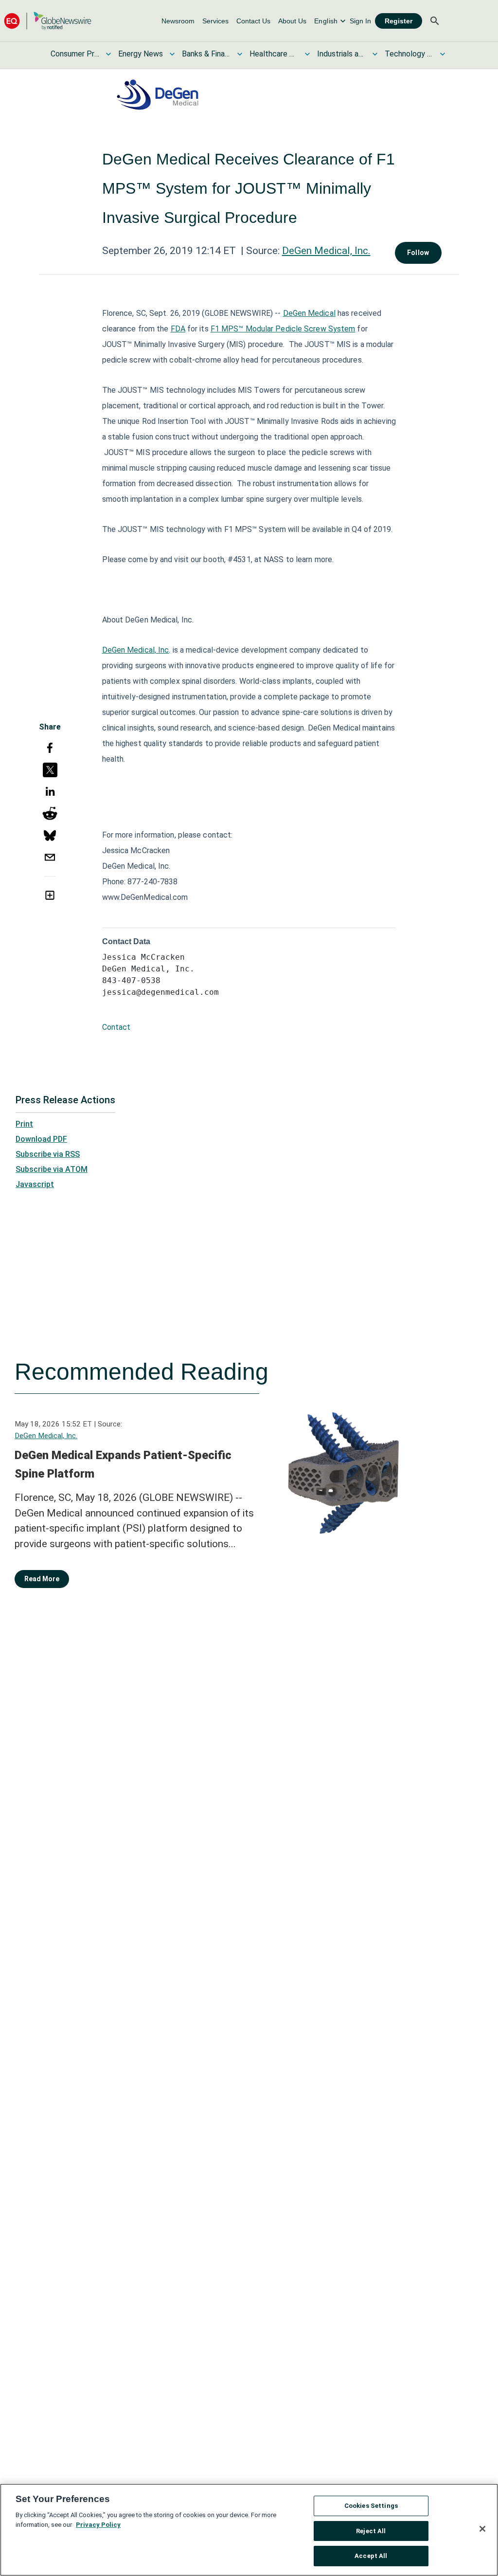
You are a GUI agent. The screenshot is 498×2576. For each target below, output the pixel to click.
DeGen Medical (309, 313)
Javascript (35, 1184)
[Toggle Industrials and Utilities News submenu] (375, 54)
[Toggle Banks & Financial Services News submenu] (240, 54)
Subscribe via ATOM (52, 1169)
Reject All (371, 2531)
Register (399, 21)
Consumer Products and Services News (75, 54)
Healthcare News (274, 54)
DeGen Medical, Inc (136, 650)
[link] (178, 21)
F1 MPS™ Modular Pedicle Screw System (283, 329)
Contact (116, 1027)
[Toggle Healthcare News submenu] (307, 54)
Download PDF (41, 1139)
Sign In (360, 21)
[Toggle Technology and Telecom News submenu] (443, 54)
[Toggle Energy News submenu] (172, 54)
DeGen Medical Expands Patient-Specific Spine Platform (123, 1464)
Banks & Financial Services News (206, 54)
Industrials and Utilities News (341, 54)
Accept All (371, 2556)
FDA (178, 329)
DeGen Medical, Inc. (326, 251)
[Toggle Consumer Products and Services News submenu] (108, 54)
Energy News (141, 54)
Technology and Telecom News (409, 54)
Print (24, 1124)
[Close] (482, 2529)
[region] (249, 2530)
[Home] (48, 21)
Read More (42, 1579)
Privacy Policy (98, 2525)
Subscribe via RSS (48, 1154)
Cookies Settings (371, 2506)
